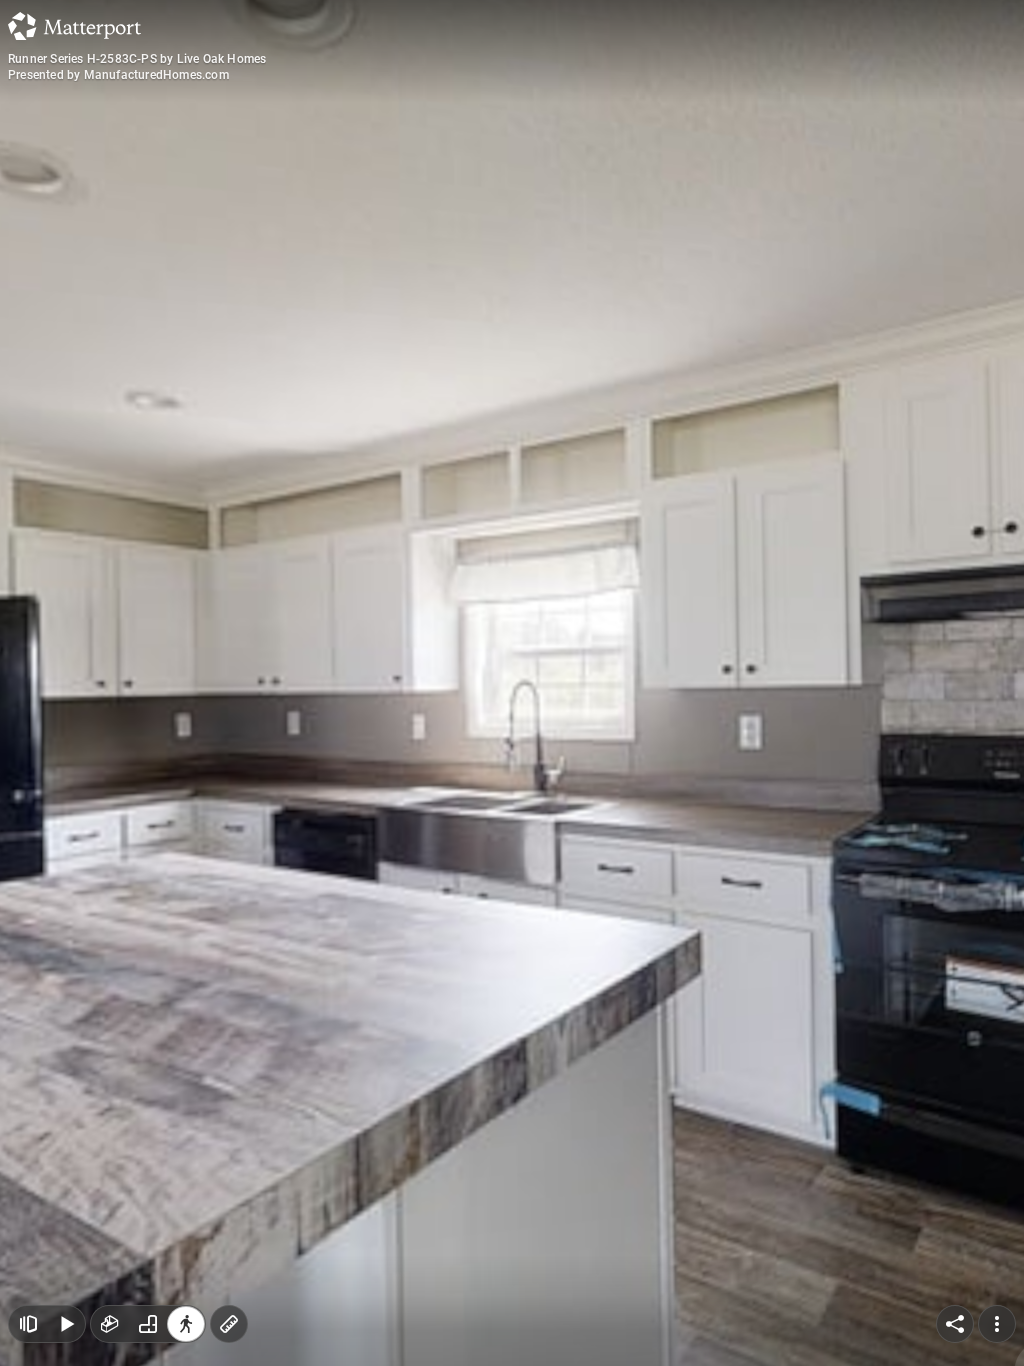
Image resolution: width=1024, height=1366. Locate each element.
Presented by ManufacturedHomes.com (118, 75)
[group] (148, 1324)
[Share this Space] (955, 1324)
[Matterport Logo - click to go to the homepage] (74, 26)
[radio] (110, 1324)
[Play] (66, 1324)
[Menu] (997, 1324)
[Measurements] (229, 1324)
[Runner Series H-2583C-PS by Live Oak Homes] (512, 683)
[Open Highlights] (28, 1324)
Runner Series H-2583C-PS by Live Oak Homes (137, 59)
